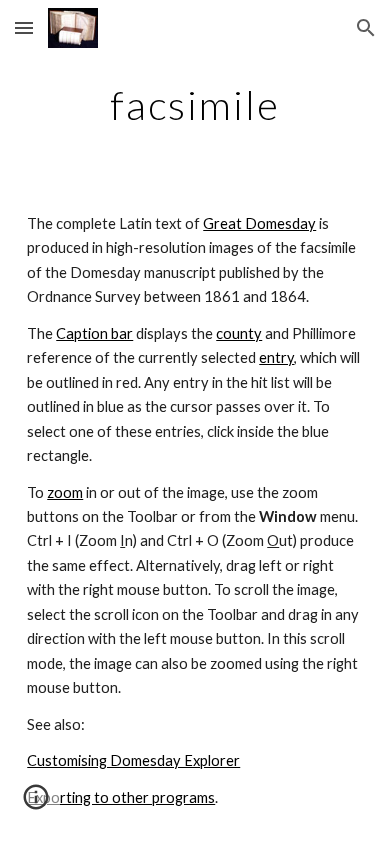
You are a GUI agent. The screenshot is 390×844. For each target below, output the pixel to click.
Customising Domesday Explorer (133, 760)
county (239, 333)
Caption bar (94, 333)
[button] (24, 27)
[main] (195, 105)
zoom (65, 492)
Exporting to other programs (121, 797)
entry (276, 357)
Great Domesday (259, 223)
